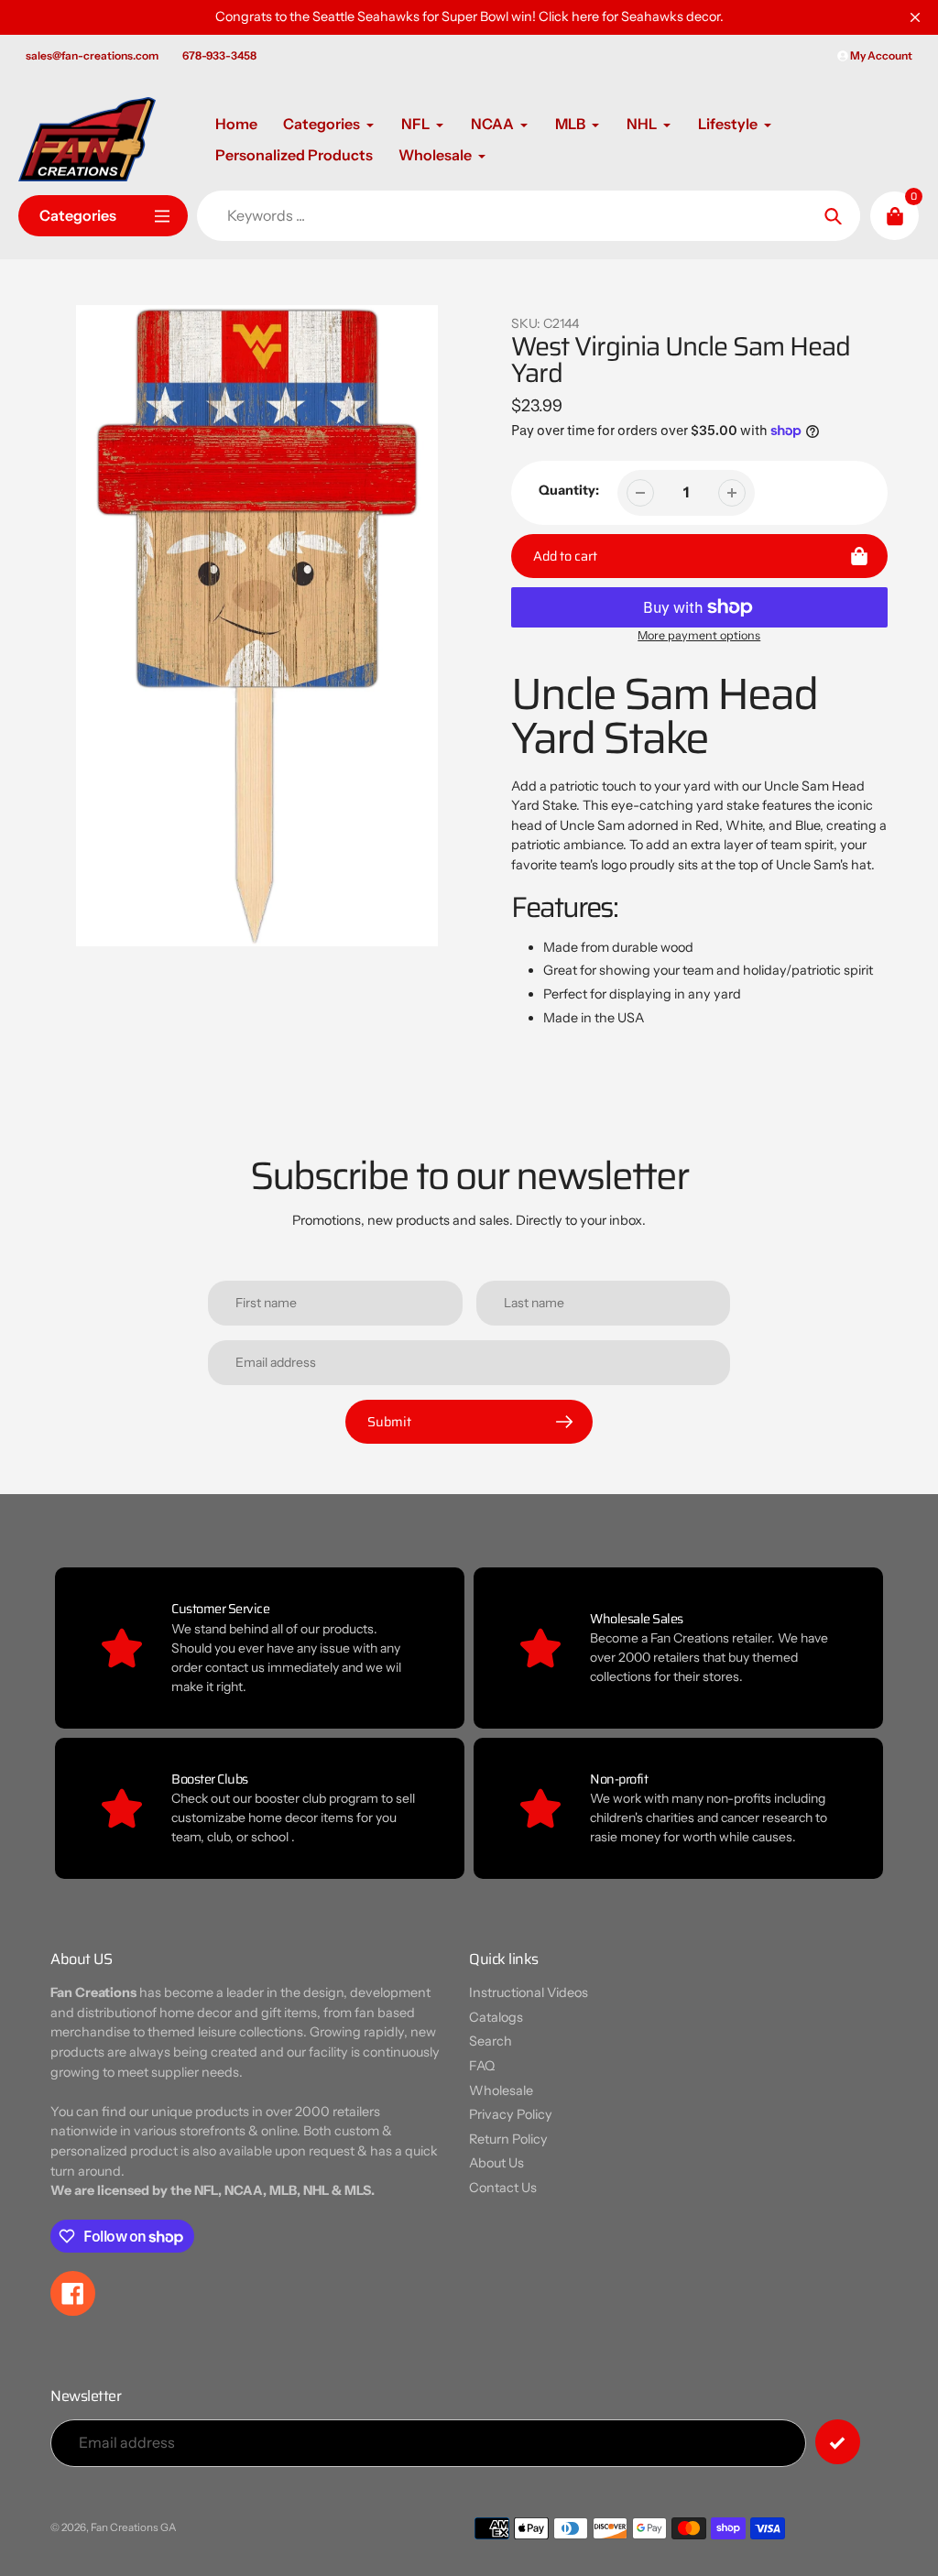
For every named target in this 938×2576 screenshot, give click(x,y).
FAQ (482, 2066)
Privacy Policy (511, 2114)
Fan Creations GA (134, 2527)
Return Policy (508, 2139)
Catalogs (496, 2017)
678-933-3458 (219, 55)
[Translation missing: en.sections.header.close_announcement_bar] (915, 17)
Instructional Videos (529, 1992)
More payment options (699, 635)
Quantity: (569, 490)
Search (491, 2041)
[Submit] (838, 2442)
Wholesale (501, 2090)
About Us (496, 2163)
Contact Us (503, 2188)
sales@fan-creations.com (92, 55)
